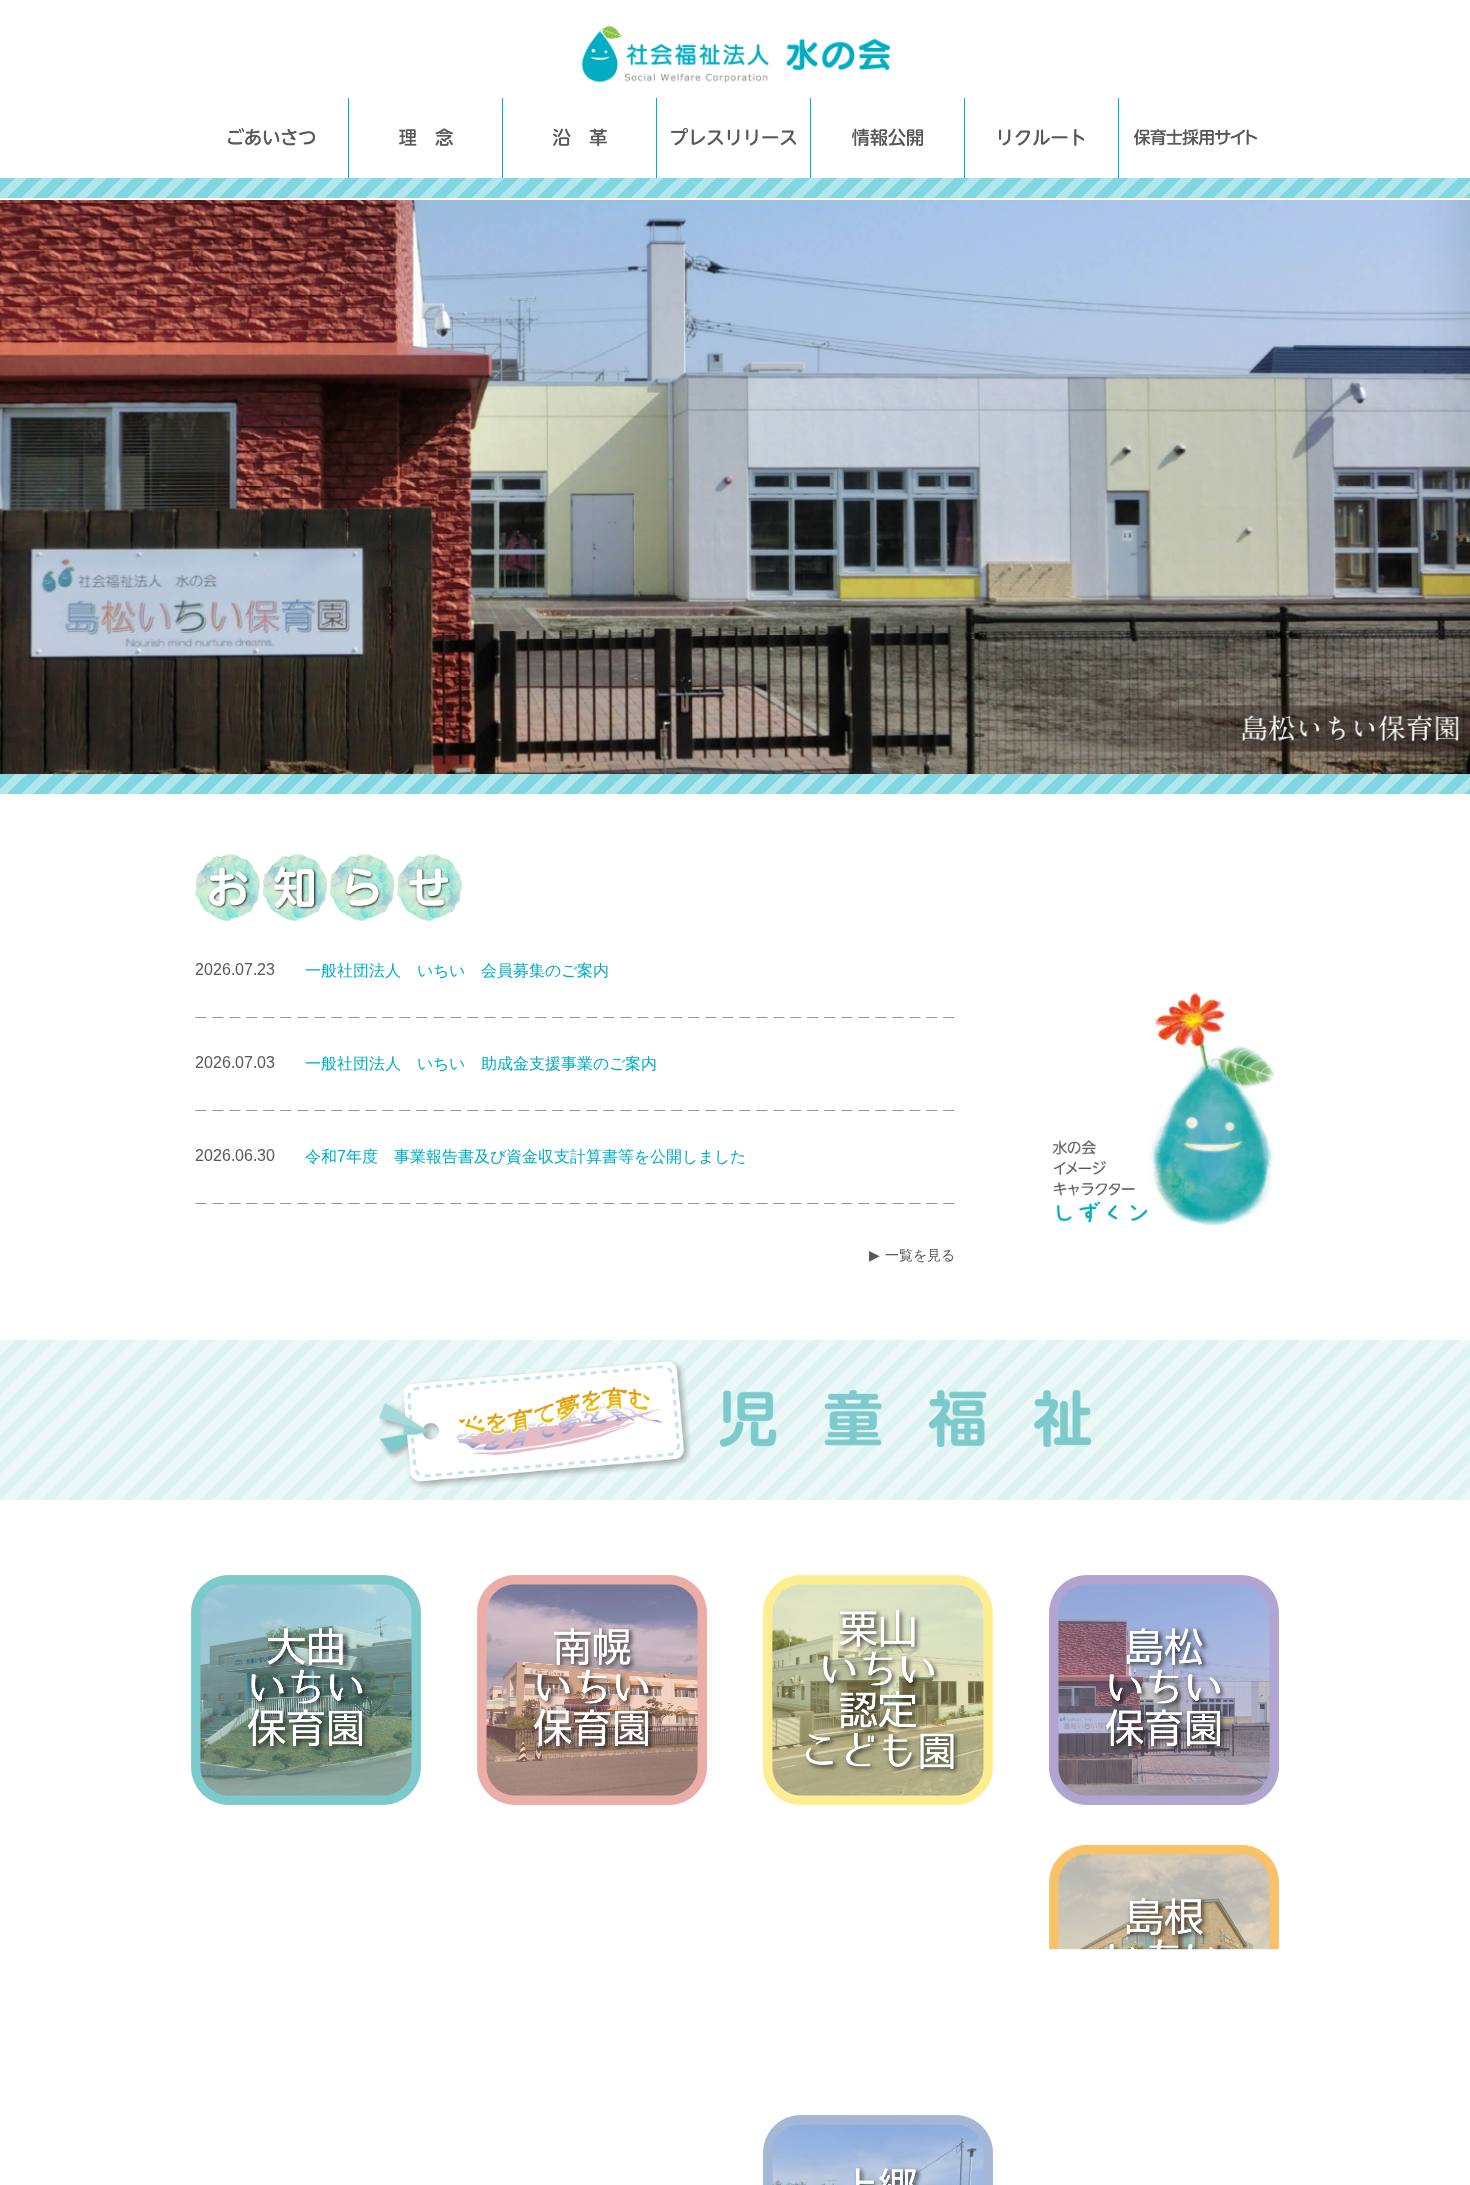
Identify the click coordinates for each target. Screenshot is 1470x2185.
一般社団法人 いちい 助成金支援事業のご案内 (481, 1063)
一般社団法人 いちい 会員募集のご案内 (457, 970)
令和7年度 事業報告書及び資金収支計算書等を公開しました (525, 1156)
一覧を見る (920, 1255)
